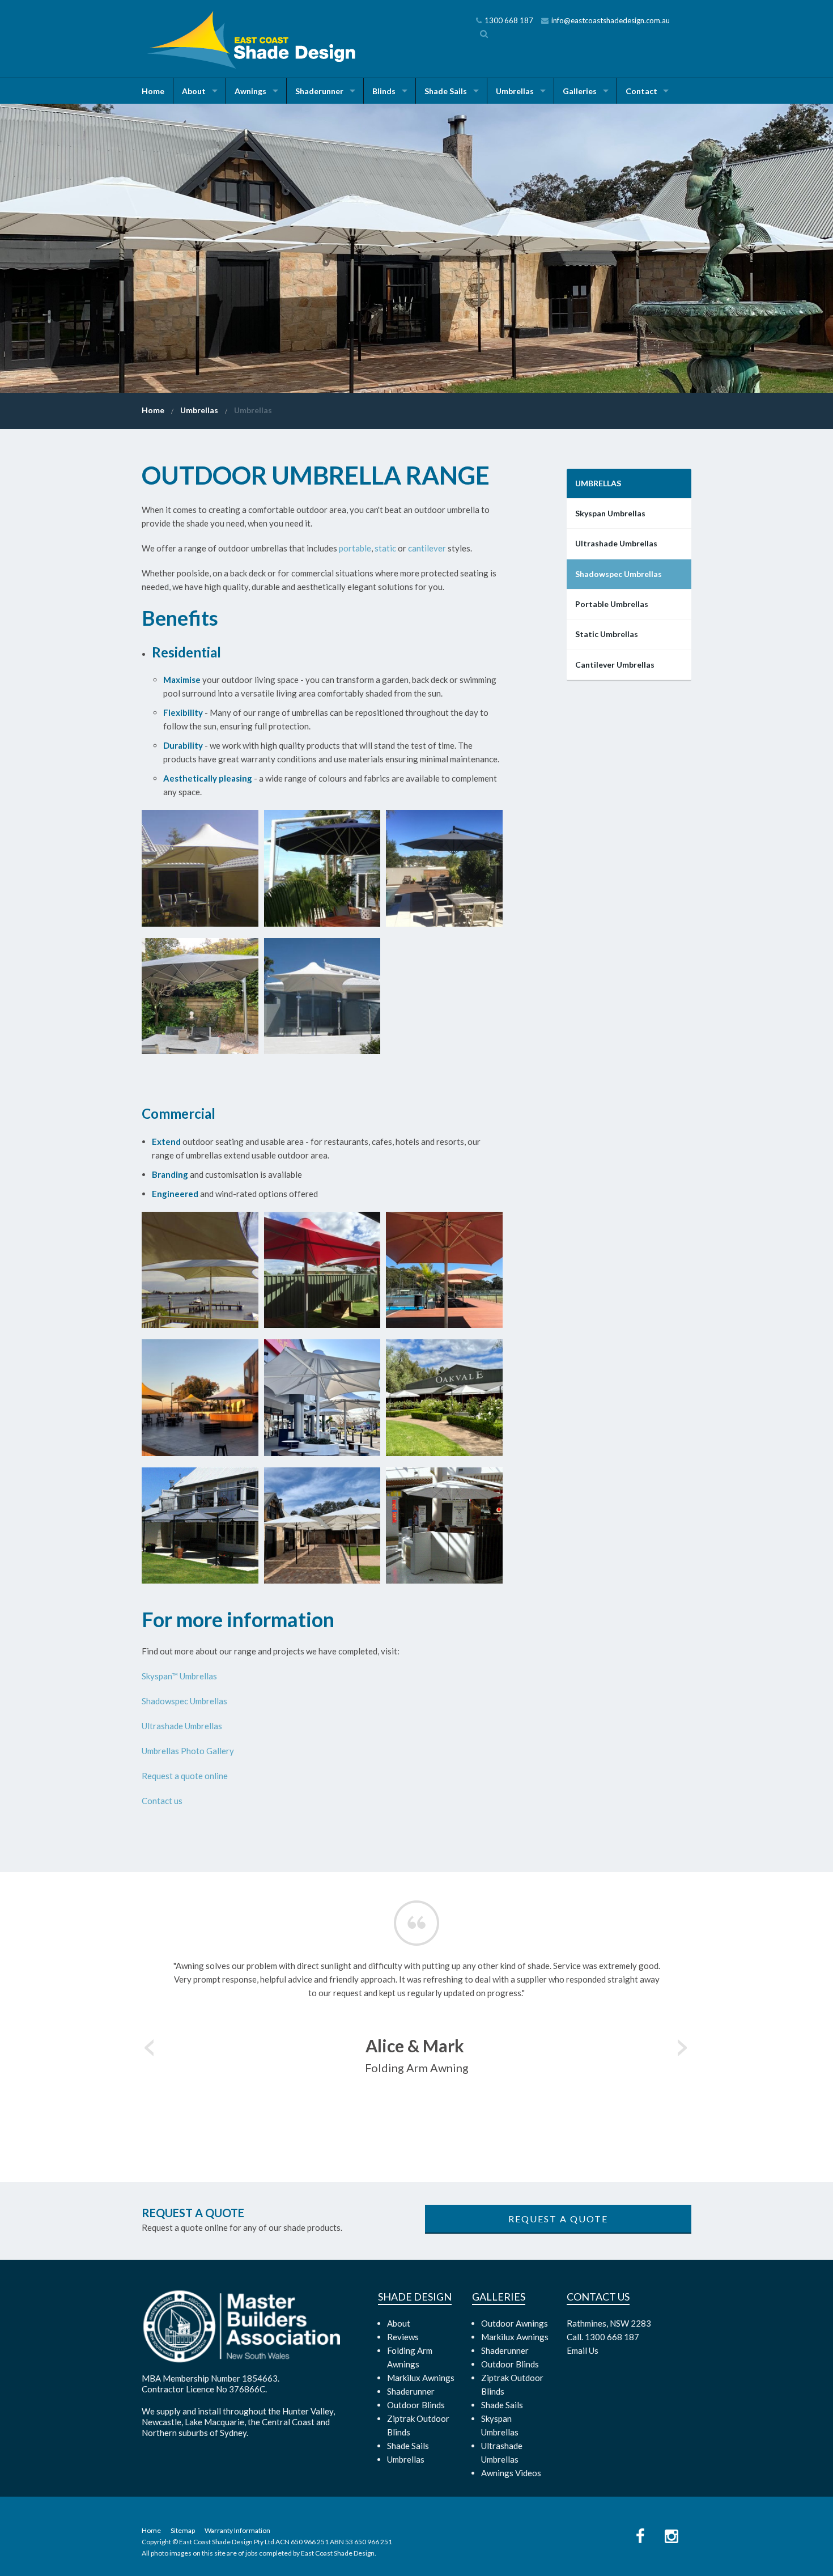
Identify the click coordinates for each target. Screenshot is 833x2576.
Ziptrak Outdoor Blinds (418, 2425)
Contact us (162, 1801)
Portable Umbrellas (612, 604)
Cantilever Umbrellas (615, 665)
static (385, 548)
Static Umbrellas (607, 634)
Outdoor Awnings (515, 2323)
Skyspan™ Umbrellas (179, 1676)
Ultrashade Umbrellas (182, 1726)
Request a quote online (185, 1776)
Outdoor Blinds (416, 2405)
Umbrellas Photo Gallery (188, 1751)
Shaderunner (319, 91)
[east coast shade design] (254, 39)
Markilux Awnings (421, 2378)
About (194, 91)
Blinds (384, 91)
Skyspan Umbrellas (610, 513)
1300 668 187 (509, 20)
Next (683, 2044)
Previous (150, 2044)
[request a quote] (558, 2219)
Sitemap (183, 2530)
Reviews (403, 2337)
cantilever (427, 548)
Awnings (250, 91)
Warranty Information (237, 2530)
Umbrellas (515, 91)
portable (355, 548)
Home (153, 91)
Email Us (583, 2350)
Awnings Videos (511, 2473)
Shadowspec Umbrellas (184, 1701)
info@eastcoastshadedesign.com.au (611, 20)
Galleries (580, 91)
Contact (641, 91)
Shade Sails (446, 91)
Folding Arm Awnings (410, 2357)
